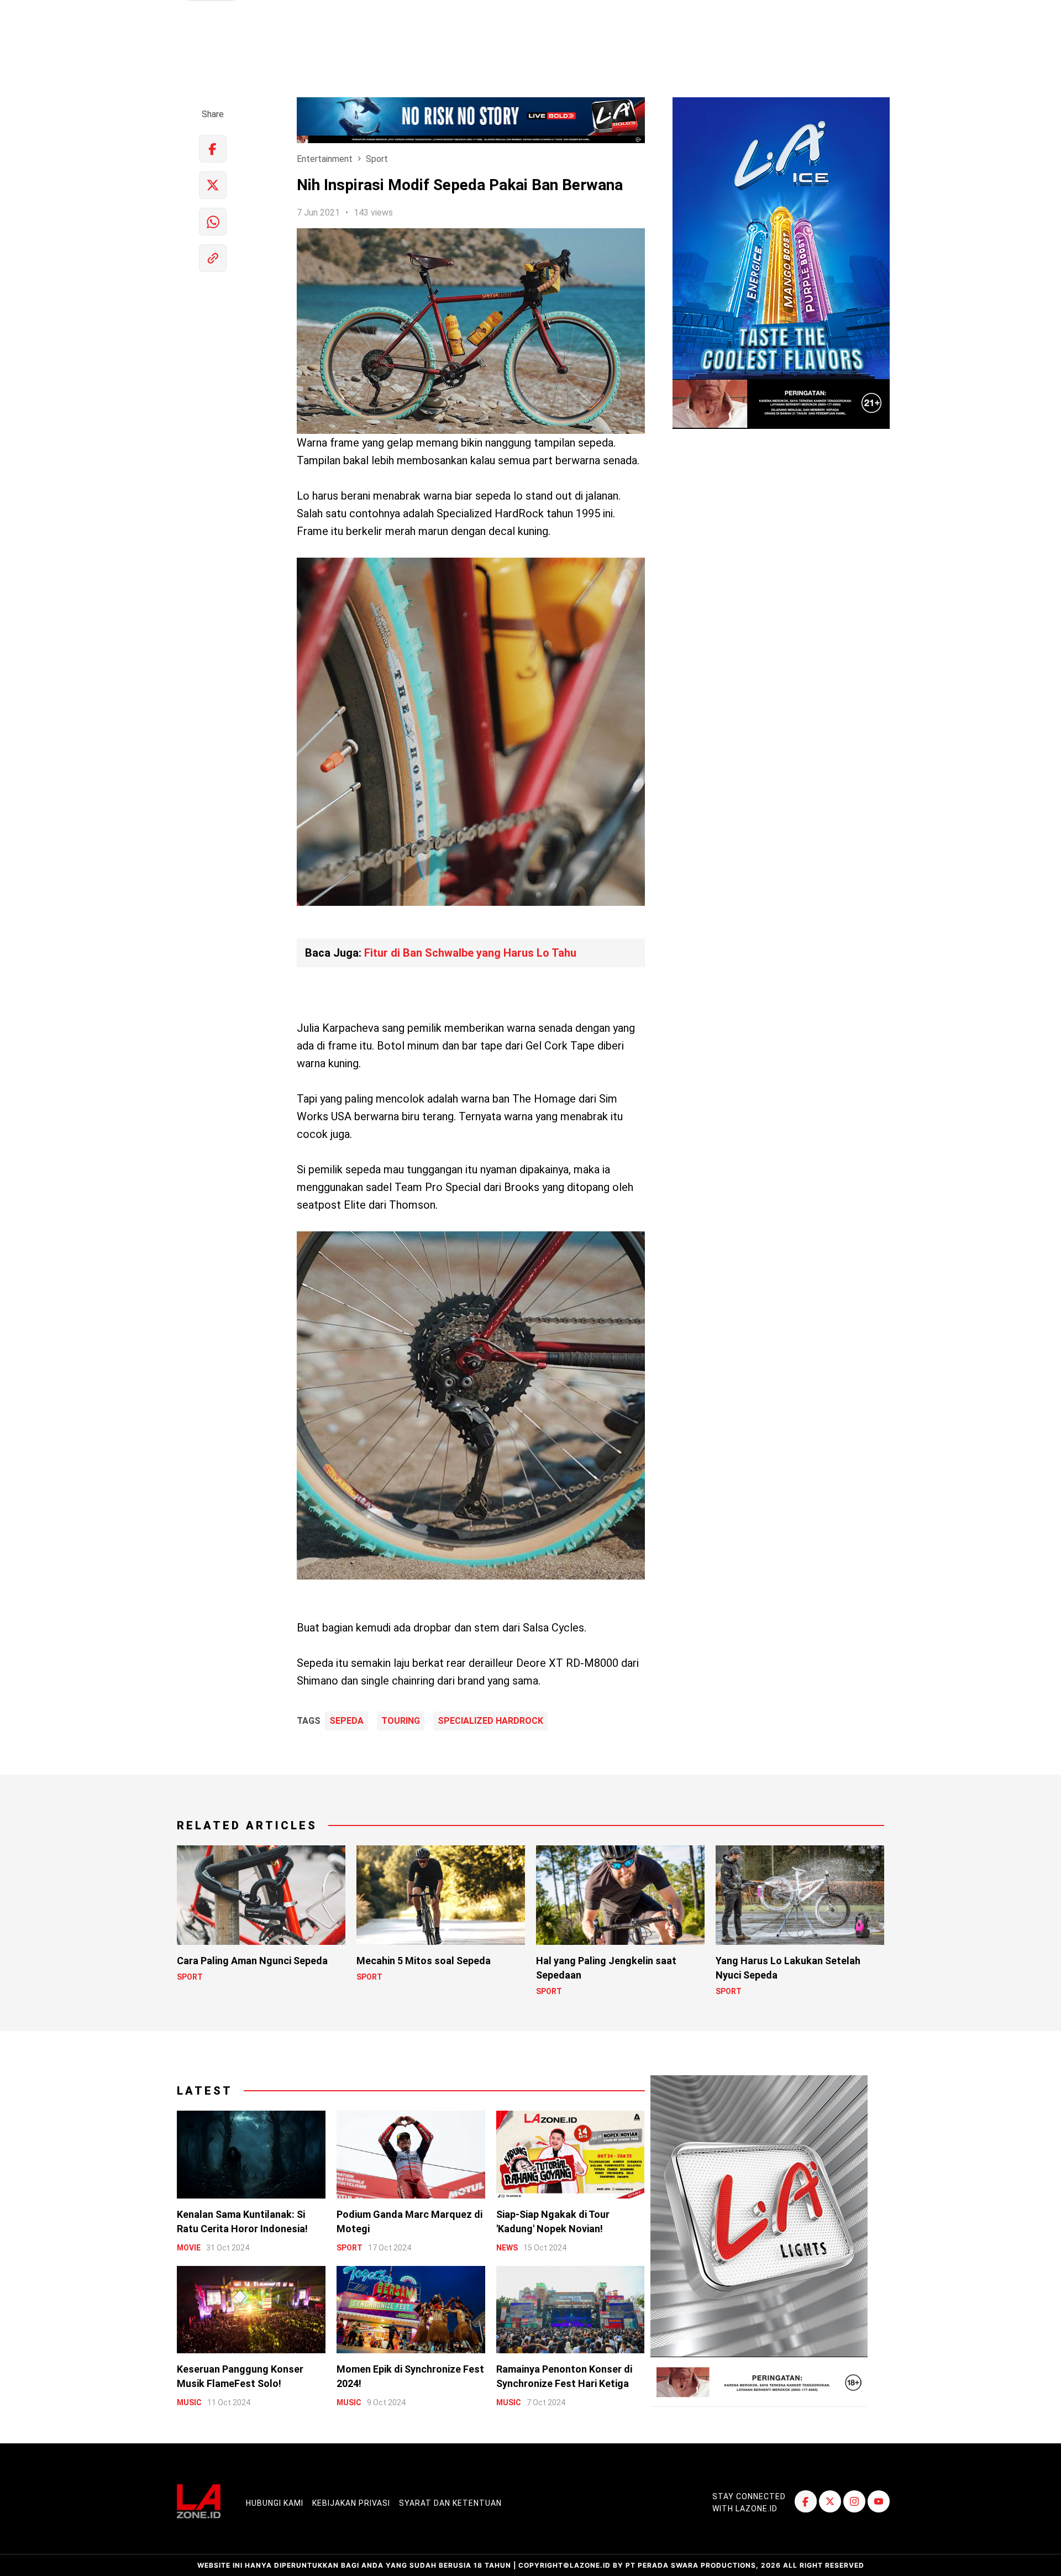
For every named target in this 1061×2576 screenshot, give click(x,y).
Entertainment (325, 159)
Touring (401, 1721)
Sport (377, 159)
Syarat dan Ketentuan (450, 2503)
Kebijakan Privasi (351, 2503)
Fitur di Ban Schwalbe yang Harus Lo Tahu (470, 953)
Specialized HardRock (490, 1721)
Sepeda (346, 1721)
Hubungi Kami (275, 2503)
